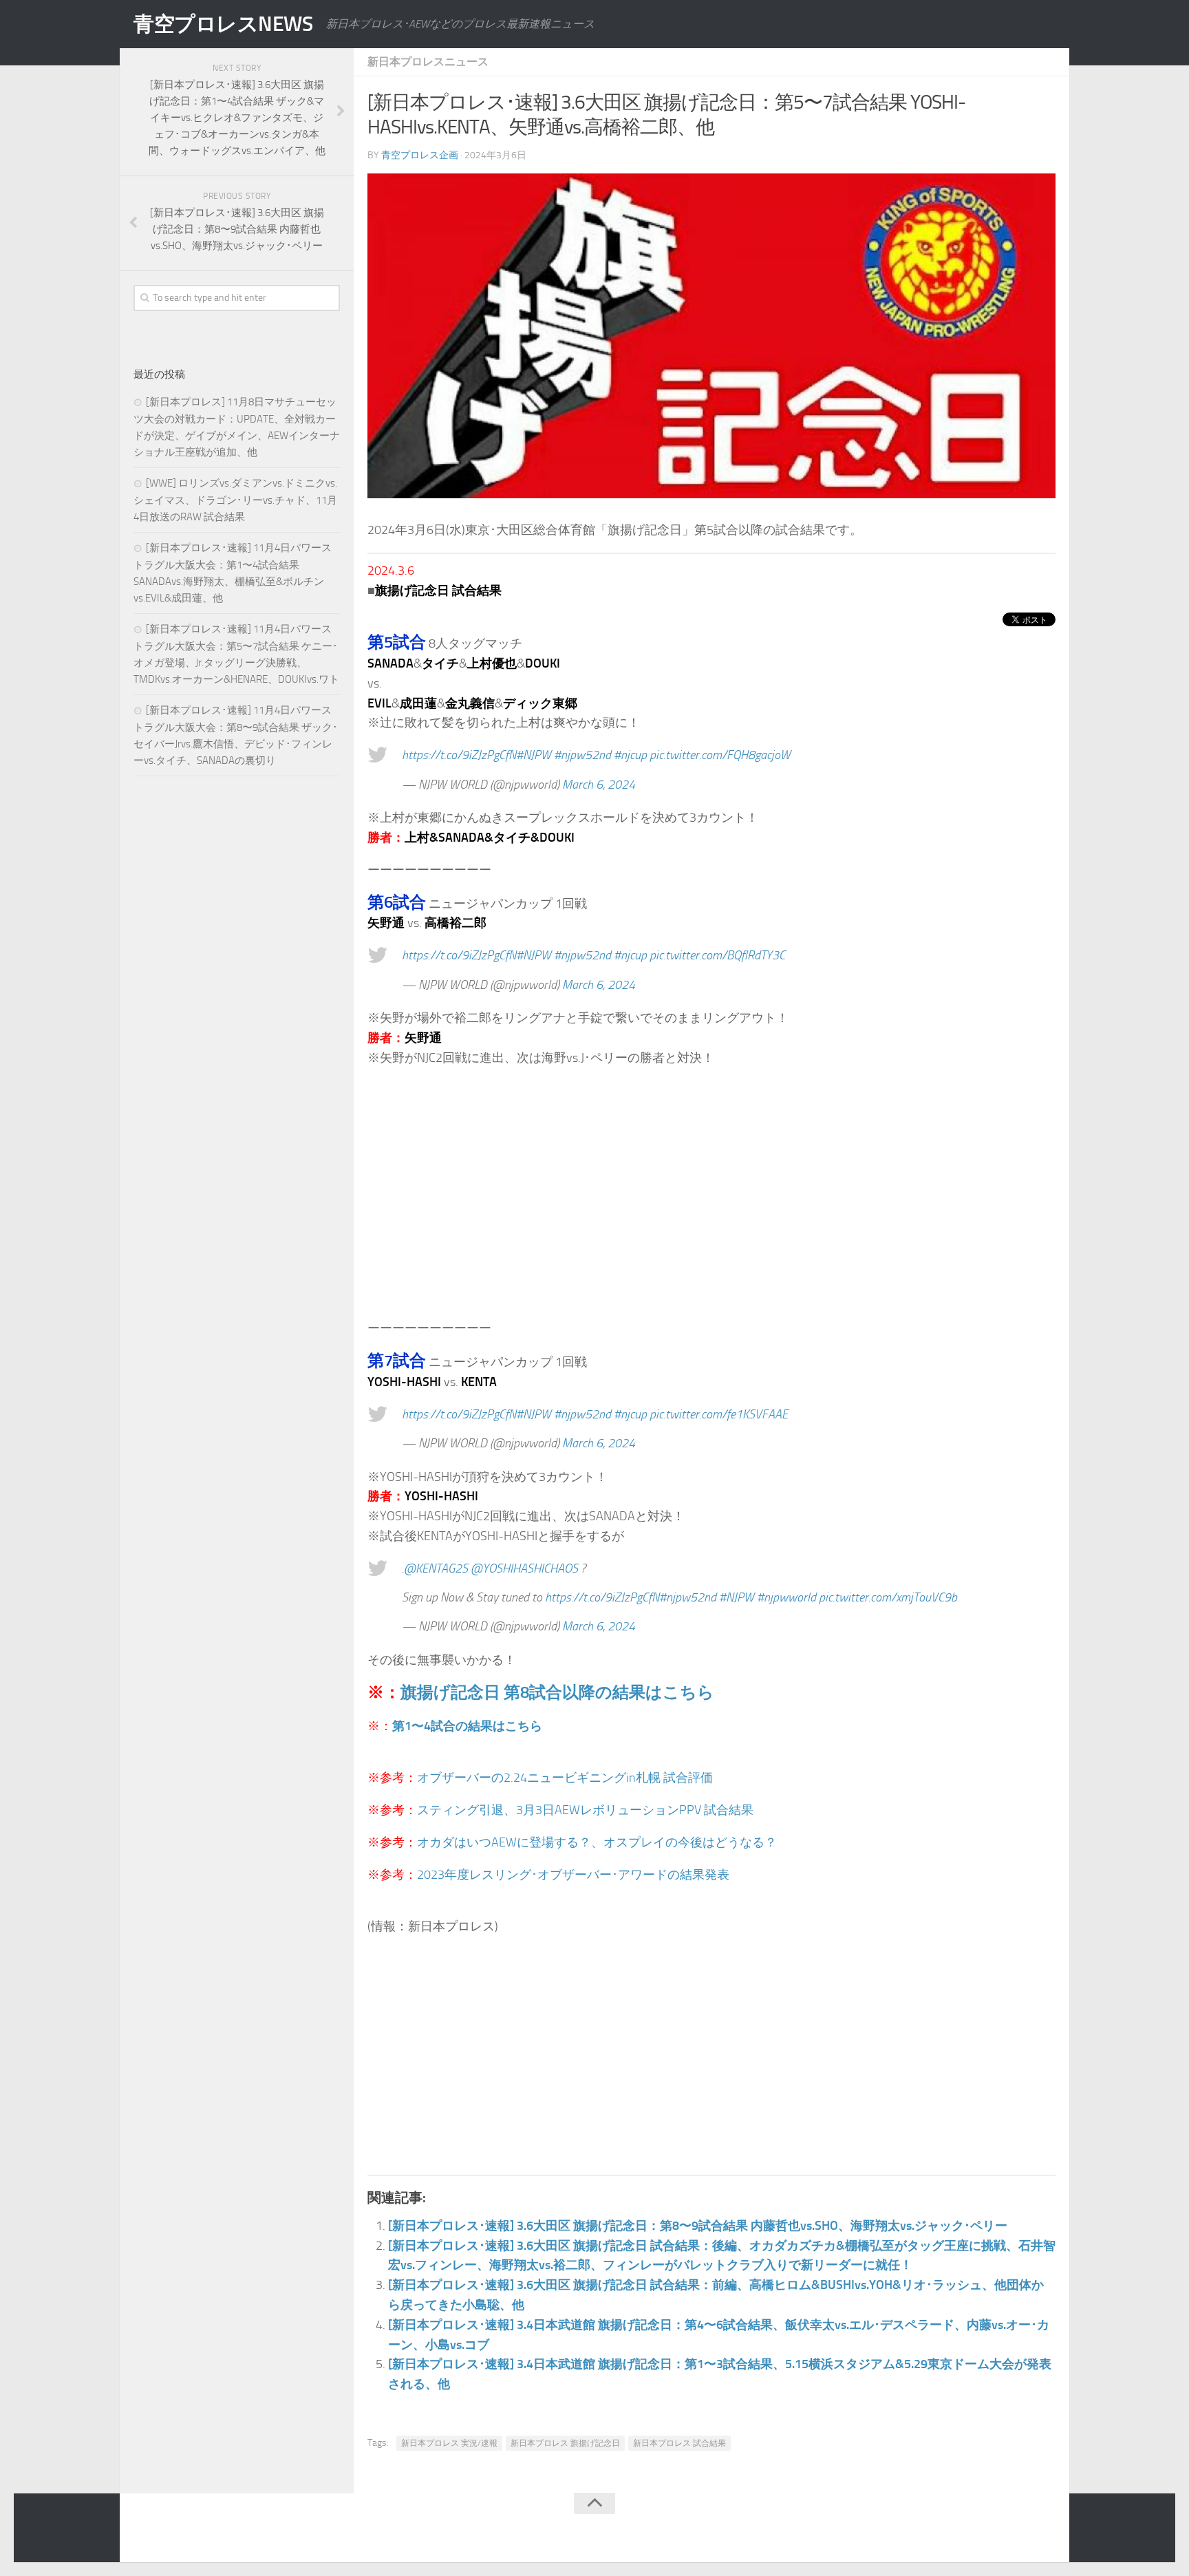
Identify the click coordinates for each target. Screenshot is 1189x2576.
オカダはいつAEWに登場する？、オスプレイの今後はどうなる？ (597, 1842)
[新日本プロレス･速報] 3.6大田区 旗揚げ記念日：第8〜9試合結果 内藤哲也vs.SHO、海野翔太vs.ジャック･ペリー (698, 2226)
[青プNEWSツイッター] (1018, 2531)
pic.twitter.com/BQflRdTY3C (717, 955)
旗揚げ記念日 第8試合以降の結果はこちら (557, 1692)
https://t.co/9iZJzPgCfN (459, 755)
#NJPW (534, 755)
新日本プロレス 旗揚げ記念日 (565, 2443)
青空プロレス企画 (420, 155)
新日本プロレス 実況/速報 (449, 2443)
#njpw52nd (582, 755)
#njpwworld (786, 1597)
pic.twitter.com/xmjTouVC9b (888, 1597)
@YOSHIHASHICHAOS (524, 1568)
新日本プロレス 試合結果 (679, 2443)
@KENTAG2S (436, 1568)
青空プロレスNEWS (223, 24)
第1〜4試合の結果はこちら (467, 1726)
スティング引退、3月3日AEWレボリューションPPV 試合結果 (585, 1810)
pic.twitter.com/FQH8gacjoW (720, 755)
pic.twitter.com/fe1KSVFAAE (719, 1414)
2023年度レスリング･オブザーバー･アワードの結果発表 (573, 1875)
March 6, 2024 (599, 785)
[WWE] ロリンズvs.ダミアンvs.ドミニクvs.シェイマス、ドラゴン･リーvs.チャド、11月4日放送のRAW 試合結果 (235, 500)
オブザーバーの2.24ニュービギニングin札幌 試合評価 (565, 1778)
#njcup (630, 755)
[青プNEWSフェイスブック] (1046, 2531)
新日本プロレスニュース (428, 62)
